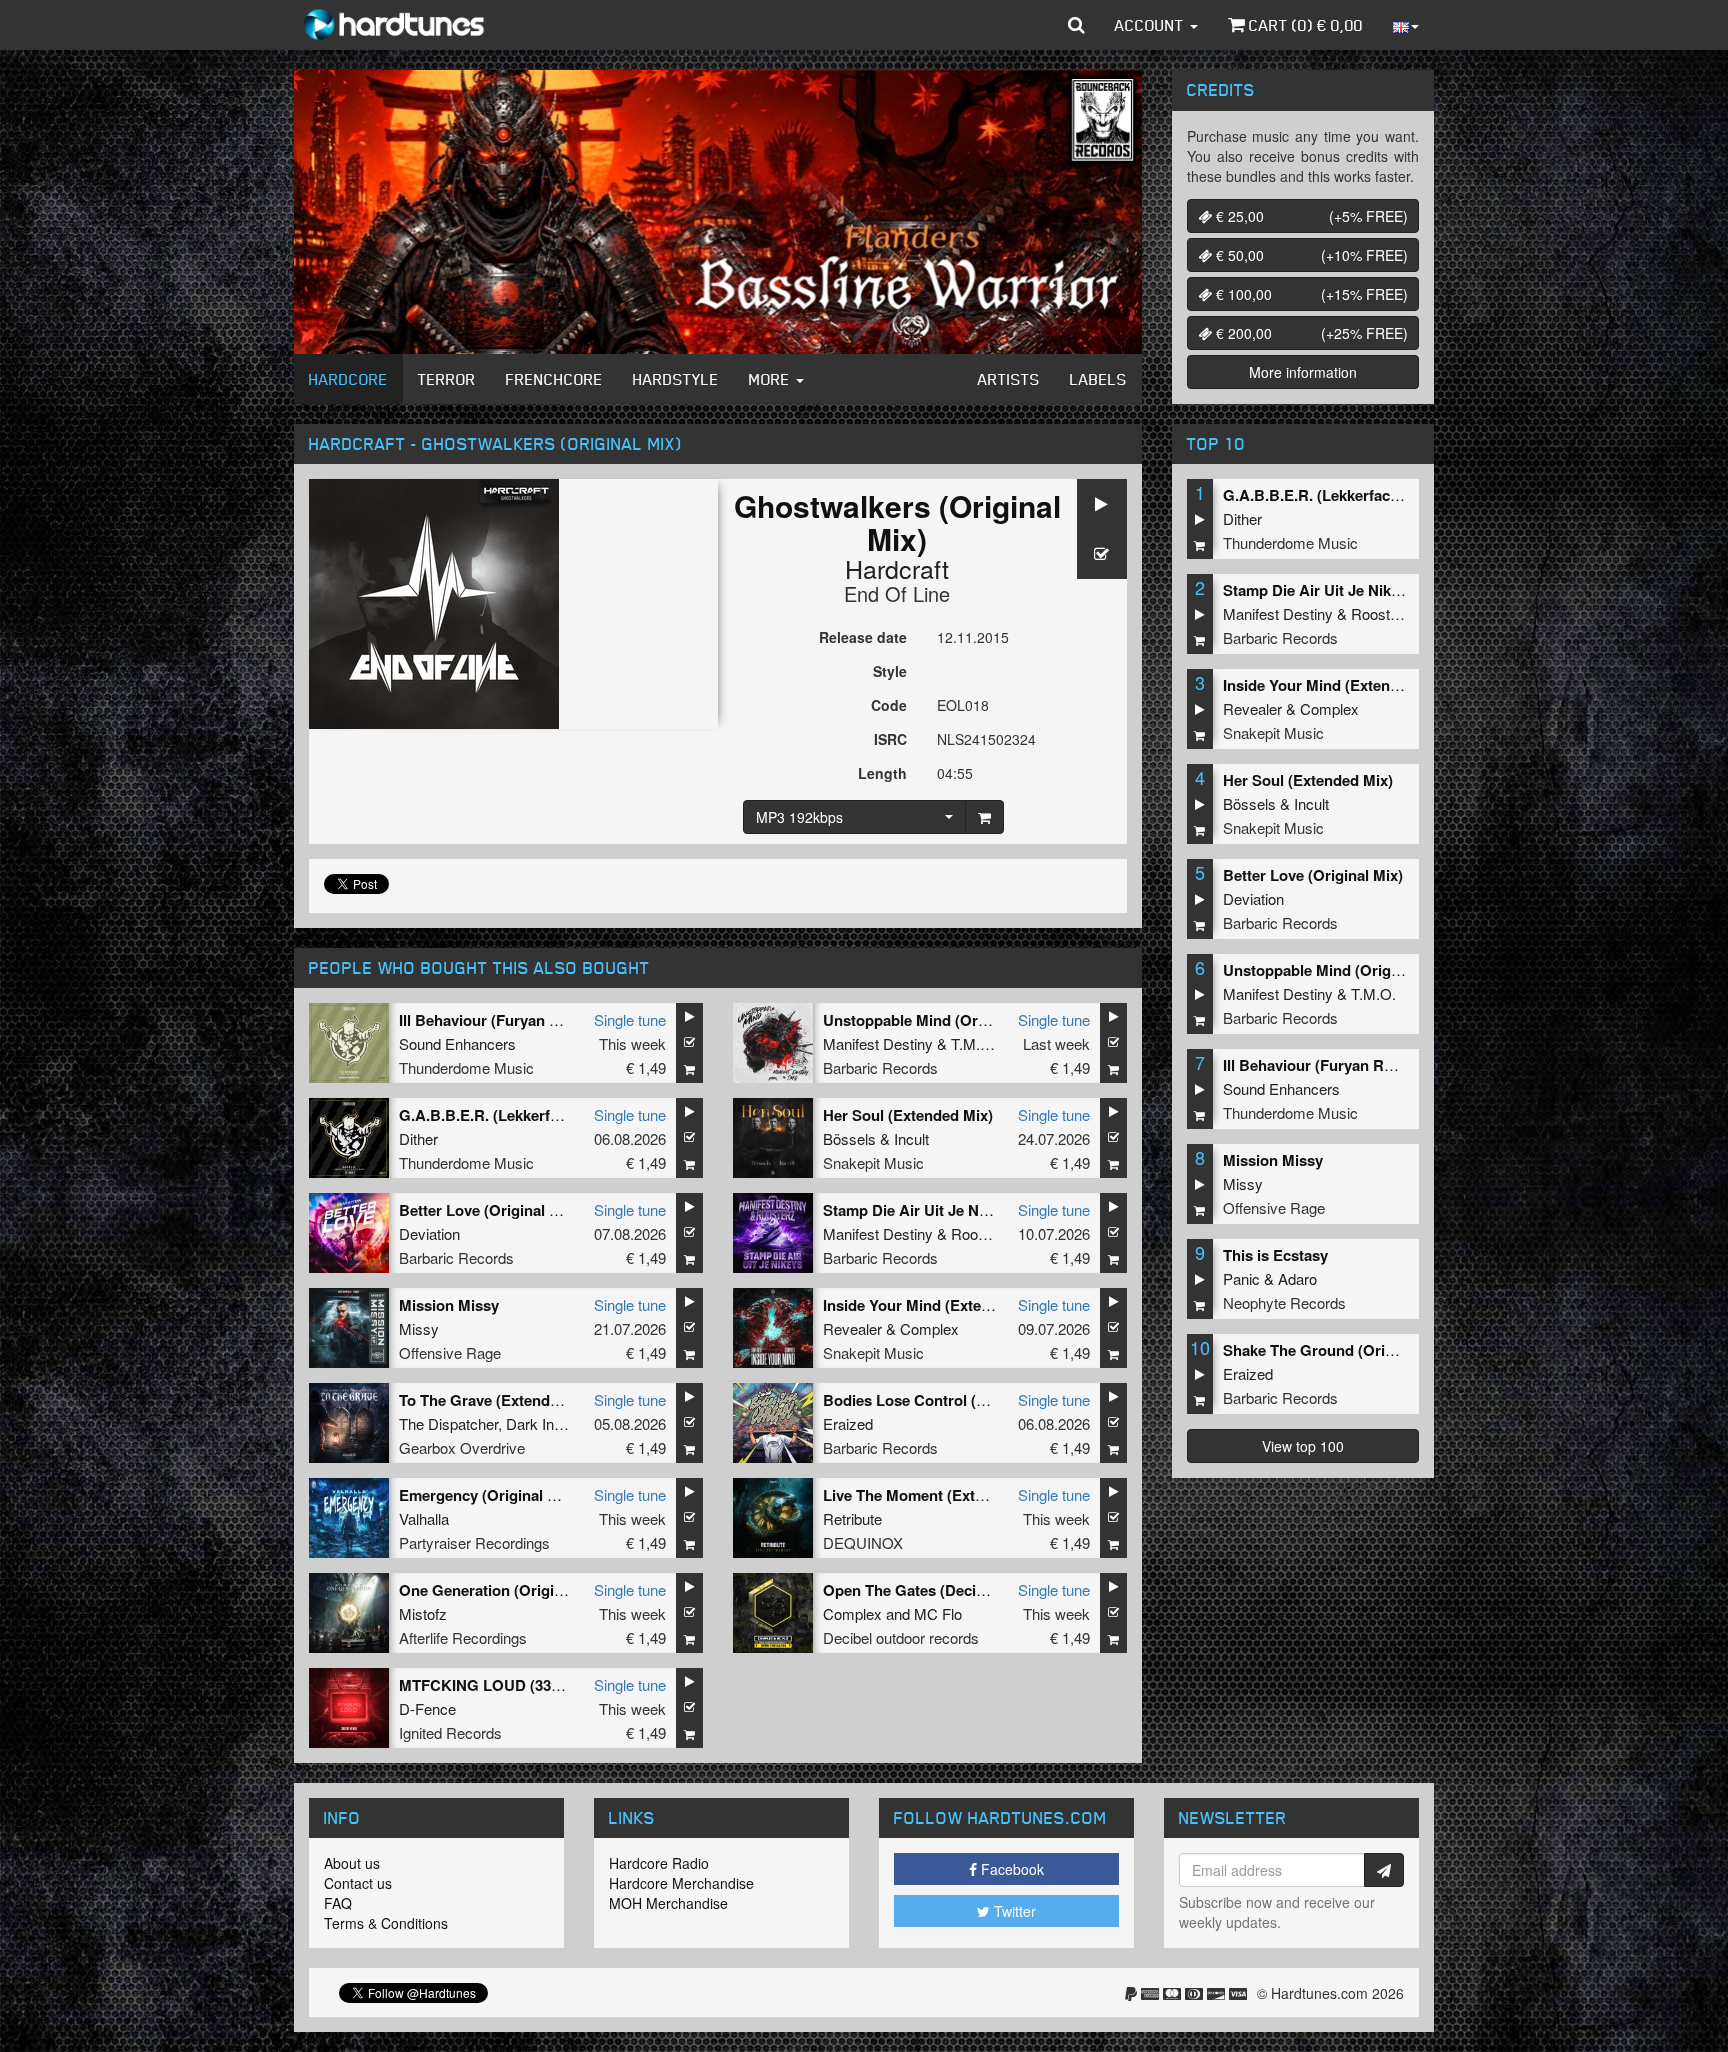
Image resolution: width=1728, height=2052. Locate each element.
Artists (1009, 379)
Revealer (852, 1328)
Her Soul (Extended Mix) (908, 1115)
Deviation (429, 1233)
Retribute (852, 1518)
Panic (1241, 1278)
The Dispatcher (448, 1423)
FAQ (338, 1903)
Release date (863, 637)
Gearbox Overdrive (462, 1447)
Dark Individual (554, 1423)
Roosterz (981, 1233)
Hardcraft (897, 568)
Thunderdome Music (466, 1067)
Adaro (1297, 1278)
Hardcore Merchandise (681, 1883)
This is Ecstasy (1275, 1255)
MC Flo (938, 1613)
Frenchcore (554, 379)
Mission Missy (449, 1305)
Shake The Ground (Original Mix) (1338, 1350)
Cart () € (1304, 25)
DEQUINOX (863, 1542)
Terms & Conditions (386, 1923)
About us (352, 1863)
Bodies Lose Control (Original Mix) (944, 1400)
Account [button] (1151, 25)
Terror (447, 379)
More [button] (771, 379)
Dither (418, 1138)
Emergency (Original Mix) (488, 1495)
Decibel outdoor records (901, 1637)
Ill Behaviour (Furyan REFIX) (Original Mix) (548, 1020)
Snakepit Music (873, 1162)
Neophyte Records (1284, 1302)
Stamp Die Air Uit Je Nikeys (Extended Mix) (973, 1210)
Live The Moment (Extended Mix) (937, 1495)
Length (882, 773)
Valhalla (424, 1518)
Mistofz (423, 1613)
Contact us (358, 1883)
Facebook (1010, 1869)
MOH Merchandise (668, 1903)
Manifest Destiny (878, 1043)
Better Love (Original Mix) (489, 1210)
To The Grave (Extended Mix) (500, 1400)
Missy (419, 1328)
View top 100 (1303, 1446)
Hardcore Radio (659, 1863)
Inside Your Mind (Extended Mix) (936, 1305)
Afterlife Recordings (463, 1637)
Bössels (849, 1138)
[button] (1076, 25)
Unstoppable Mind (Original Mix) (936, 1020)
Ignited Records (450, 1732)
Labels (1098, 379)
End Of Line (897, 593)
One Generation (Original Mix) (504, 1590)
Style (890, 671)
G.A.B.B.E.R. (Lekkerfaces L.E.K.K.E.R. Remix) (562, 1115)
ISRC (890, 739)
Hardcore (348, 379)
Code (889, 705)
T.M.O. (973, 1043)
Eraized (848, 1423)
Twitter (1013, 1911)
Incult (911, 1138)
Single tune (630, 1019)
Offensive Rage (450, 1352)
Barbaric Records (880, 1067)
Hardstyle (676, 379)
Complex (929, 1328)
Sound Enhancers (457, 1043)
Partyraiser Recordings (474, 1542)
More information (1303, 372)
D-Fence (427, 1708)
